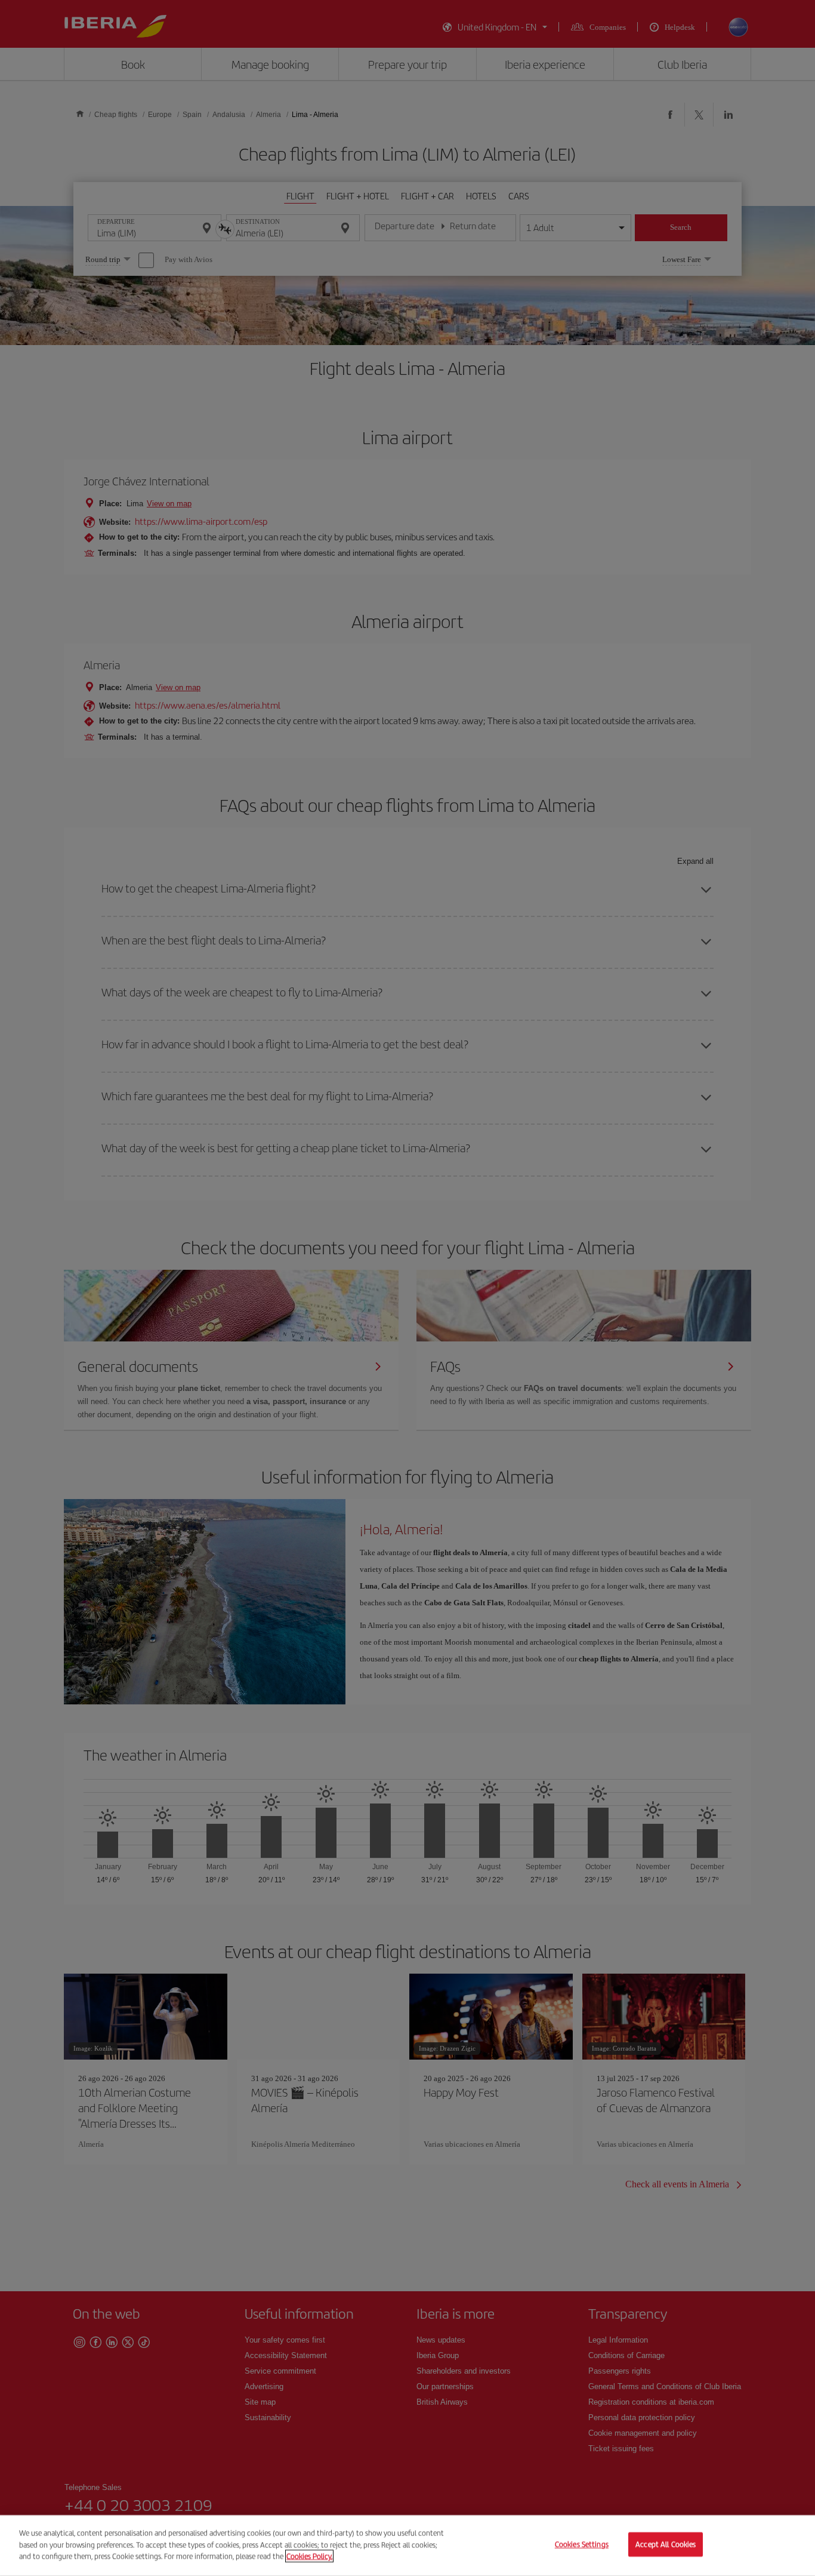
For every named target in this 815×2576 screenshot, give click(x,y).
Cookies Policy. (309, 2556)
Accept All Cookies (666, 2545)
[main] (407, 2546)
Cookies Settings (582, 2545)
